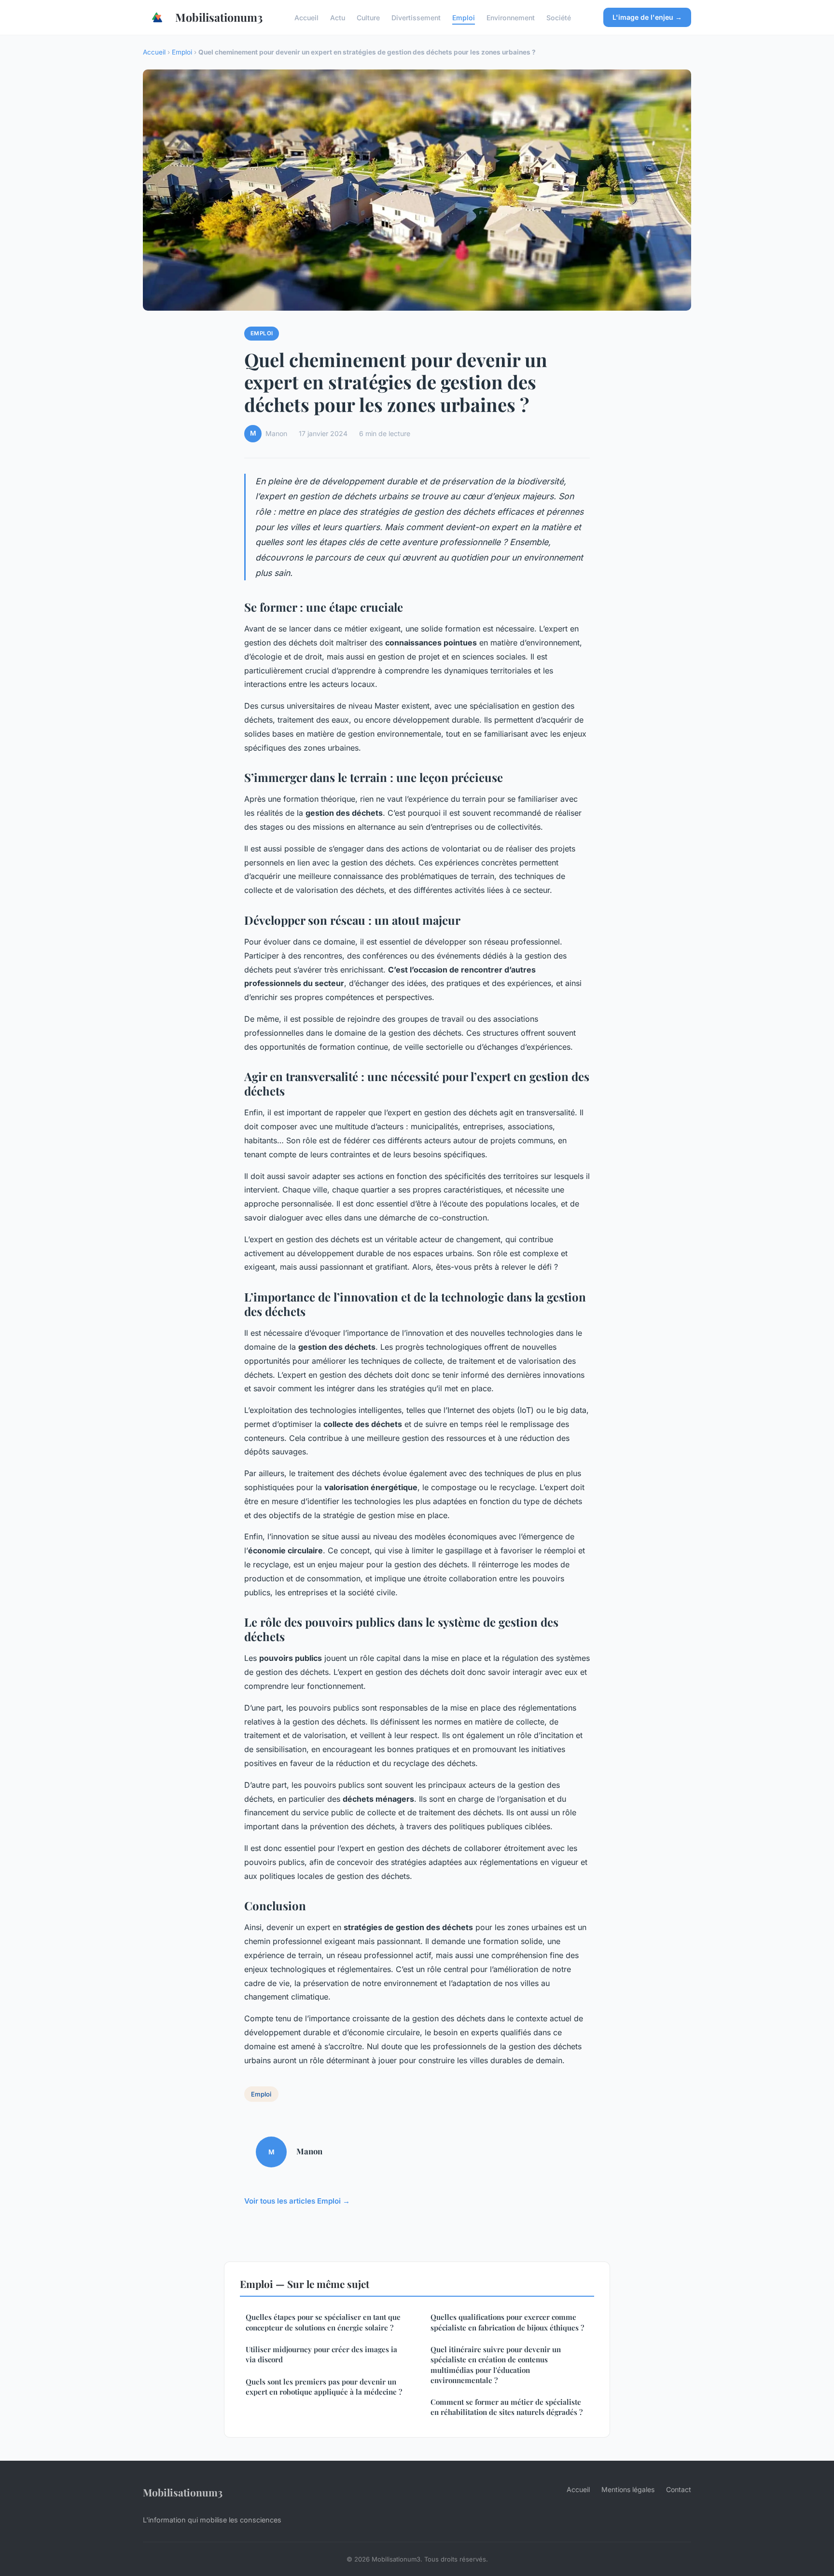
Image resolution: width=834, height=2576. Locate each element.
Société (559, 17)
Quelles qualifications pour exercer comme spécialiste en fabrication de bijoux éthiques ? (507, 2322)
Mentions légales (628, 2489)
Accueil (306, 17)
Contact (679, 2489)
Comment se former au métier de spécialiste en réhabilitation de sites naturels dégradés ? (507, 2407)
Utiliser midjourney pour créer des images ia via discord (321, 2354)
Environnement (511, 17)
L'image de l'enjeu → (647, 17)
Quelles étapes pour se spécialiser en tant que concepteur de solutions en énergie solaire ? (323, 2322)
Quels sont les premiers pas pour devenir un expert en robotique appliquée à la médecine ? (324, 2387)
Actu (338, 17)
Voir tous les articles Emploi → (297, 2201)
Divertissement (416, 17)
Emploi (464, 17)
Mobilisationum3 (219, 17)
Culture (368, 17)
